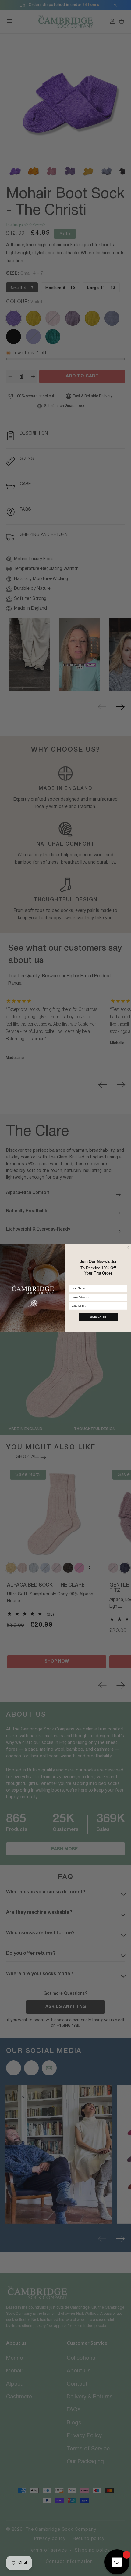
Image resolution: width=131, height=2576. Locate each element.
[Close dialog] (128, 1247)
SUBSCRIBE (98, 1317)
